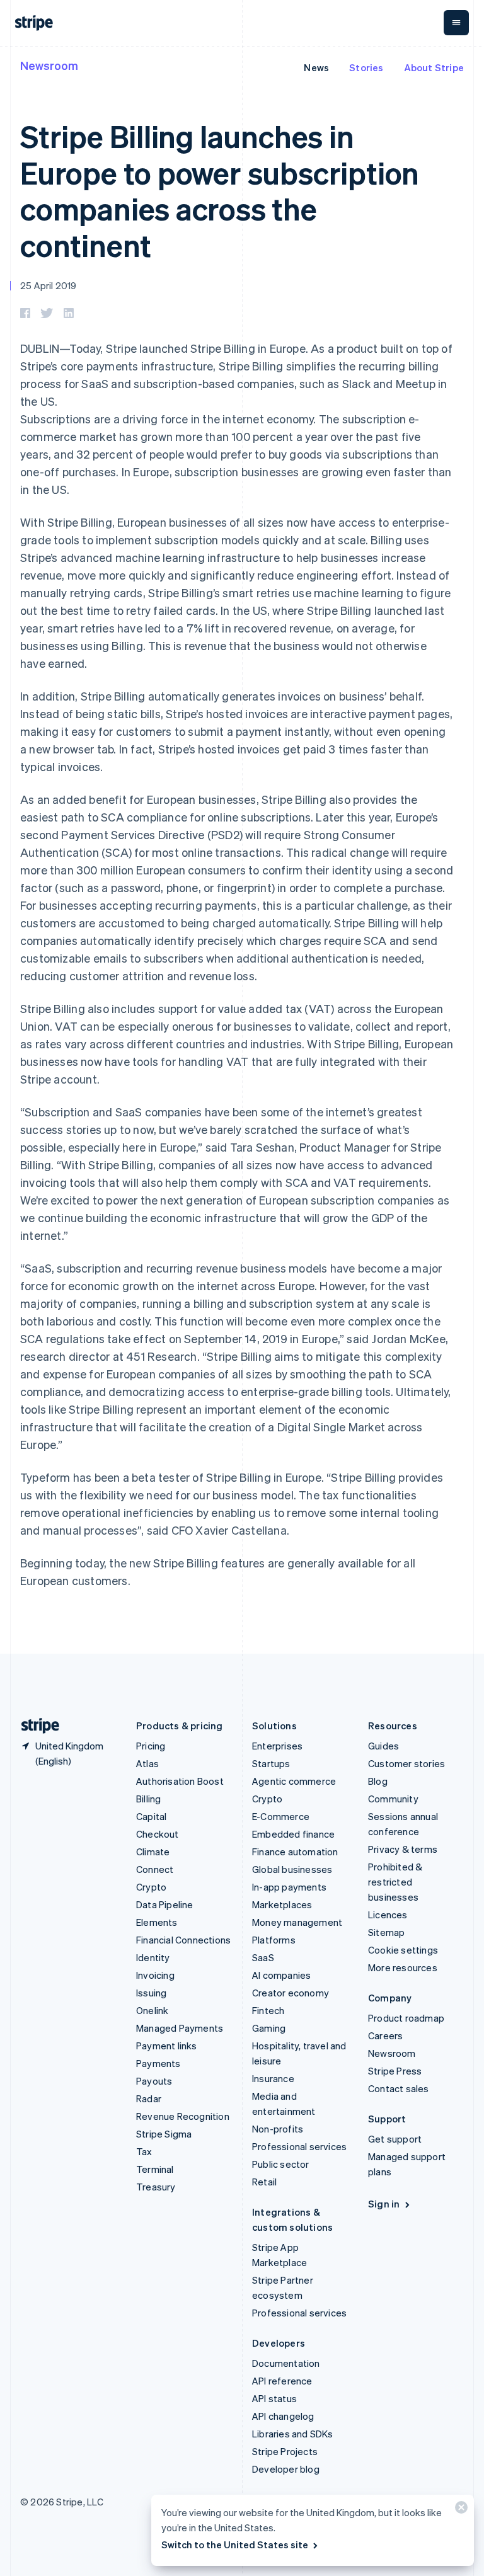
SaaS (263, 1957)
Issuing (151, 1993)
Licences (388, 1915)
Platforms (274, 1940)
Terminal (155, 2169)
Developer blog (286, 2469)
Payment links (167, 2046)
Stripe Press (395, 2071)
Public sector (281, 2164)
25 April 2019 (49, 285)
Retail (264, 2182)
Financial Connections (183, 1940)
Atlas (147, 1763)
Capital (151, 1816)
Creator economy (291, 1993)
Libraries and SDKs (293, 2434)
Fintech (268, 2010)
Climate (153, 1852)
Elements (157, 1922)
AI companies (281, 1975)
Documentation (286, 2363)
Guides (383, 1746)
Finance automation (295, 1852)
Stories (366, 67)
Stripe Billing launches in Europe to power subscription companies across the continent (220, 190)
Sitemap (386, 1932)
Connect (155, 1869)
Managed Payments (180, 2028)
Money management (297, 1922)
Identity (153, 1957)
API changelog (283, 2416)
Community (393, 1799)
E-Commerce (281, 1816)
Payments (158, 2063)
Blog (378, 1781)
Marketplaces (282, 1904)
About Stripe (434, 67)
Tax (144, 2151)
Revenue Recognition (183, 2116)
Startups (271, 1763)
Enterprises (277, 1746)
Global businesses (292, 1869)
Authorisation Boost (180, 1781)
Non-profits (278, 2129)
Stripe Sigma (164, 2134)
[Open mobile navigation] (456, 23)
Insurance (273, 2078)
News (316, 67)
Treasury (156, 2187)
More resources (403, 1967)
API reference (282, 2381)
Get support (395, 2139)
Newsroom (49, 65)
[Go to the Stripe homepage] (35, 1726)
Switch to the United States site (235, 2545)
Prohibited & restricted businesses (395, 1882)
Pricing (151, 1746)
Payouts (154, 2081)
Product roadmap (406, 2018)
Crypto (151, 1887)
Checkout (158, 1834)
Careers (385, 2035)
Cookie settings (403, 1950)
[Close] (459, 2510)
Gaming (269, 2028)
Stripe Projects (285, 2451)
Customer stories (406, 1763)
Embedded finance (293, 1834)
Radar (149, 2098)
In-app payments (289, 1887)
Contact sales (399, 2088)
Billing (148, 1799)
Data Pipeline (165, 1904)
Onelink (152, 2010)
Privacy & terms (403, 1849)
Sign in (384, 2204)
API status (274, 2398)
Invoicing (155, 1975)
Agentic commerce (294, 1781)
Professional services (299, 2146)
